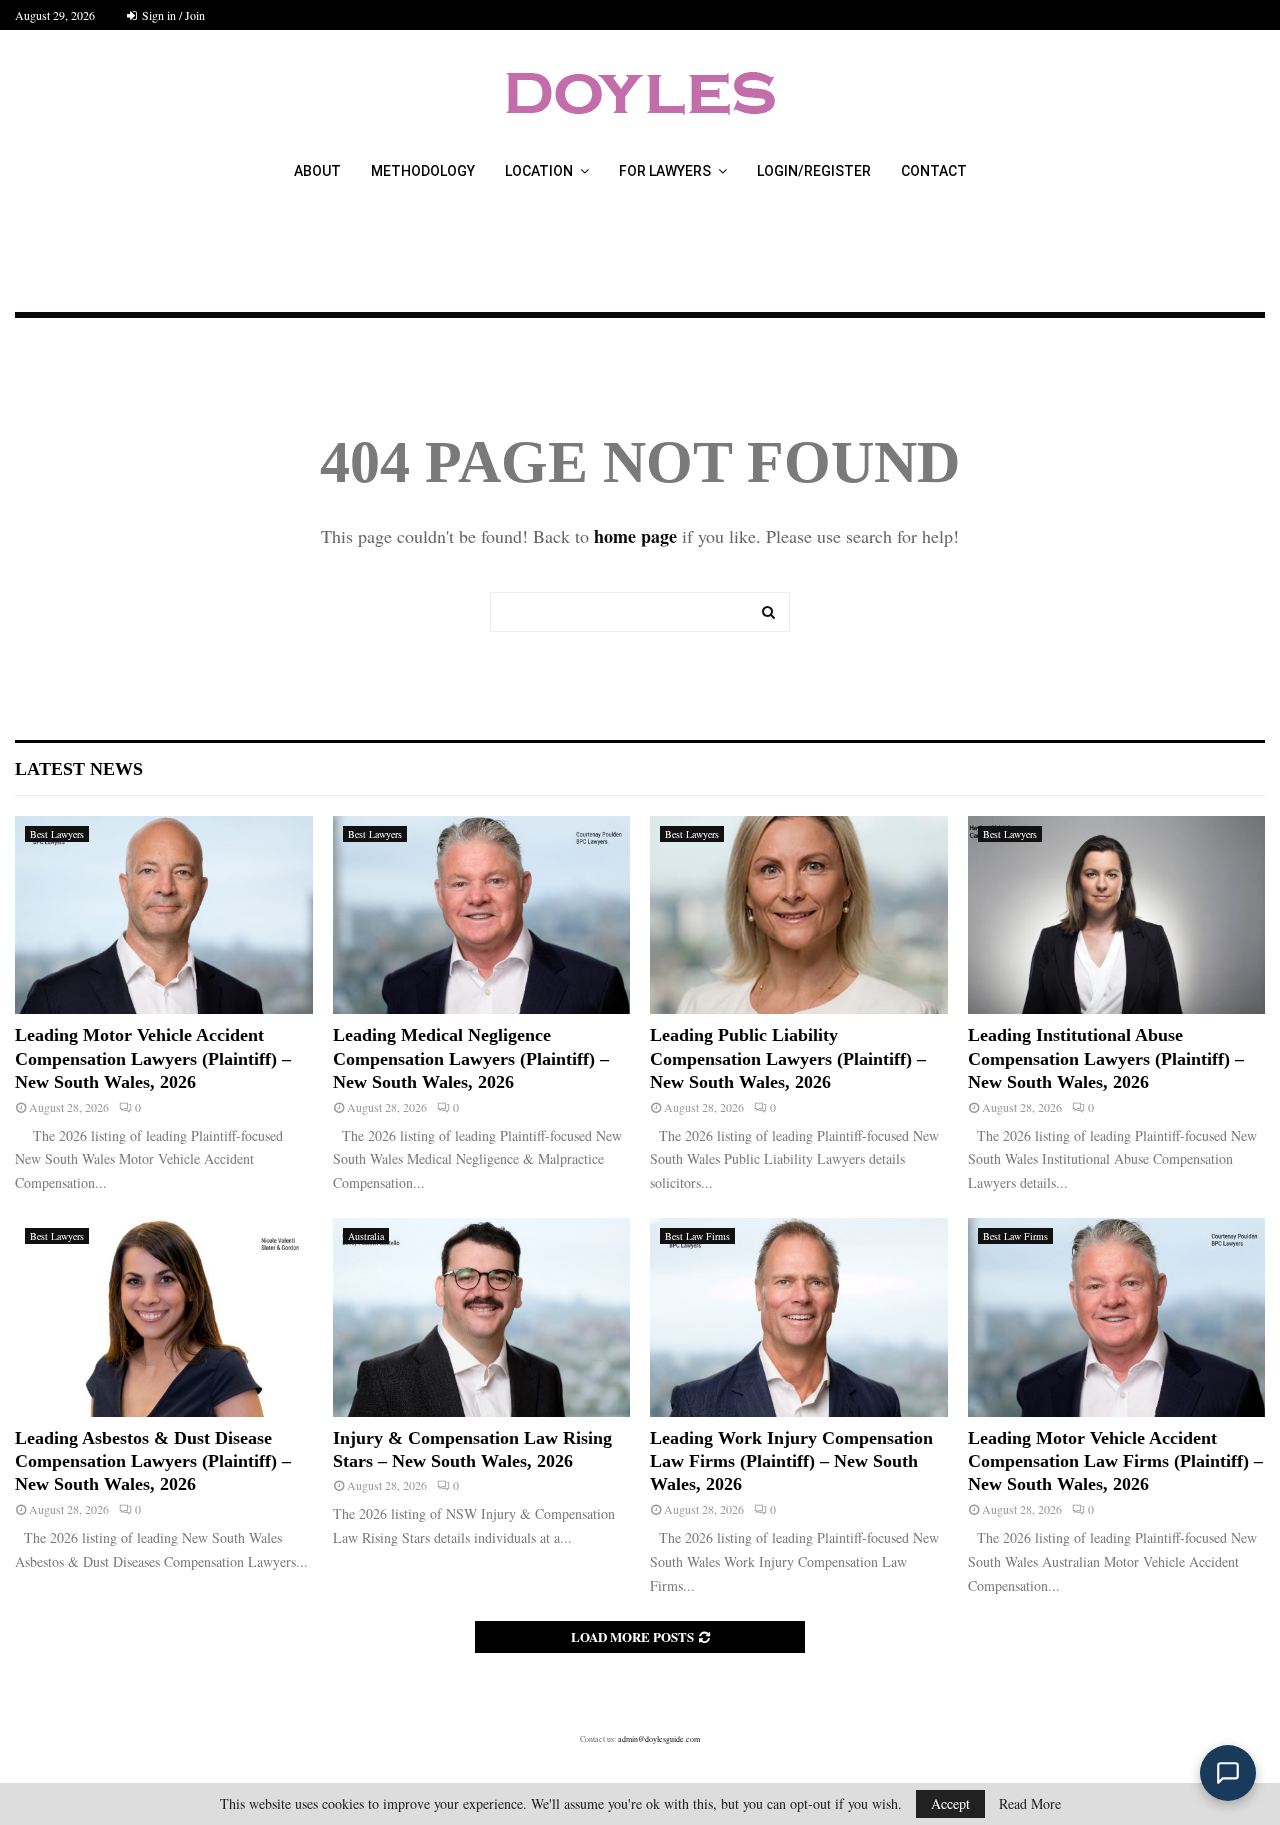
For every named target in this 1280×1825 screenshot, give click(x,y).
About (317, 171)
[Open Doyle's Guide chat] (1228, 1773)
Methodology (423, 171)
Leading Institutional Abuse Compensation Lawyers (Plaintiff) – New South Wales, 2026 (1106, 1058)
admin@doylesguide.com (659, 1739)
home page (635, 536)
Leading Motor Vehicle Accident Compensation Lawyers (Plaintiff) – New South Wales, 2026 (153, 1058)
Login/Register (814, 171)
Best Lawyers (57, 834)
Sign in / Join (172, 15)
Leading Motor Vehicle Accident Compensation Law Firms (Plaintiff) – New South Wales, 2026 (1115, 1461)
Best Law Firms (697, 1236)
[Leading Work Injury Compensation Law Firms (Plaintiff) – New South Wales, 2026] (799, 1317)
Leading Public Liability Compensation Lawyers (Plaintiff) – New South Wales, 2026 (788, 1058)
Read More (1030, 1804)
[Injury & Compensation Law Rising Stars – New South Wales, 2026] (482, 1317)
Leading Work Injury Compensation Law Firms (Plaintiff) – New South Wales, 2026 (791, 1461)
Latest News (79, 769)
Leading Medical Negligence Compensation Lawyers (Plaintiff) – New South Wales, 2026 (471, 1058)
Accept (950, 1803)
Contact (934, 171)
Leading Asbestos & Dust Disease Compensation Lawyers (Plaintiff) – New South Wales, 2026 (153, 1461)
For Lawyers (665, 171)
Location (539, 171)
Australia (366, 1236)
